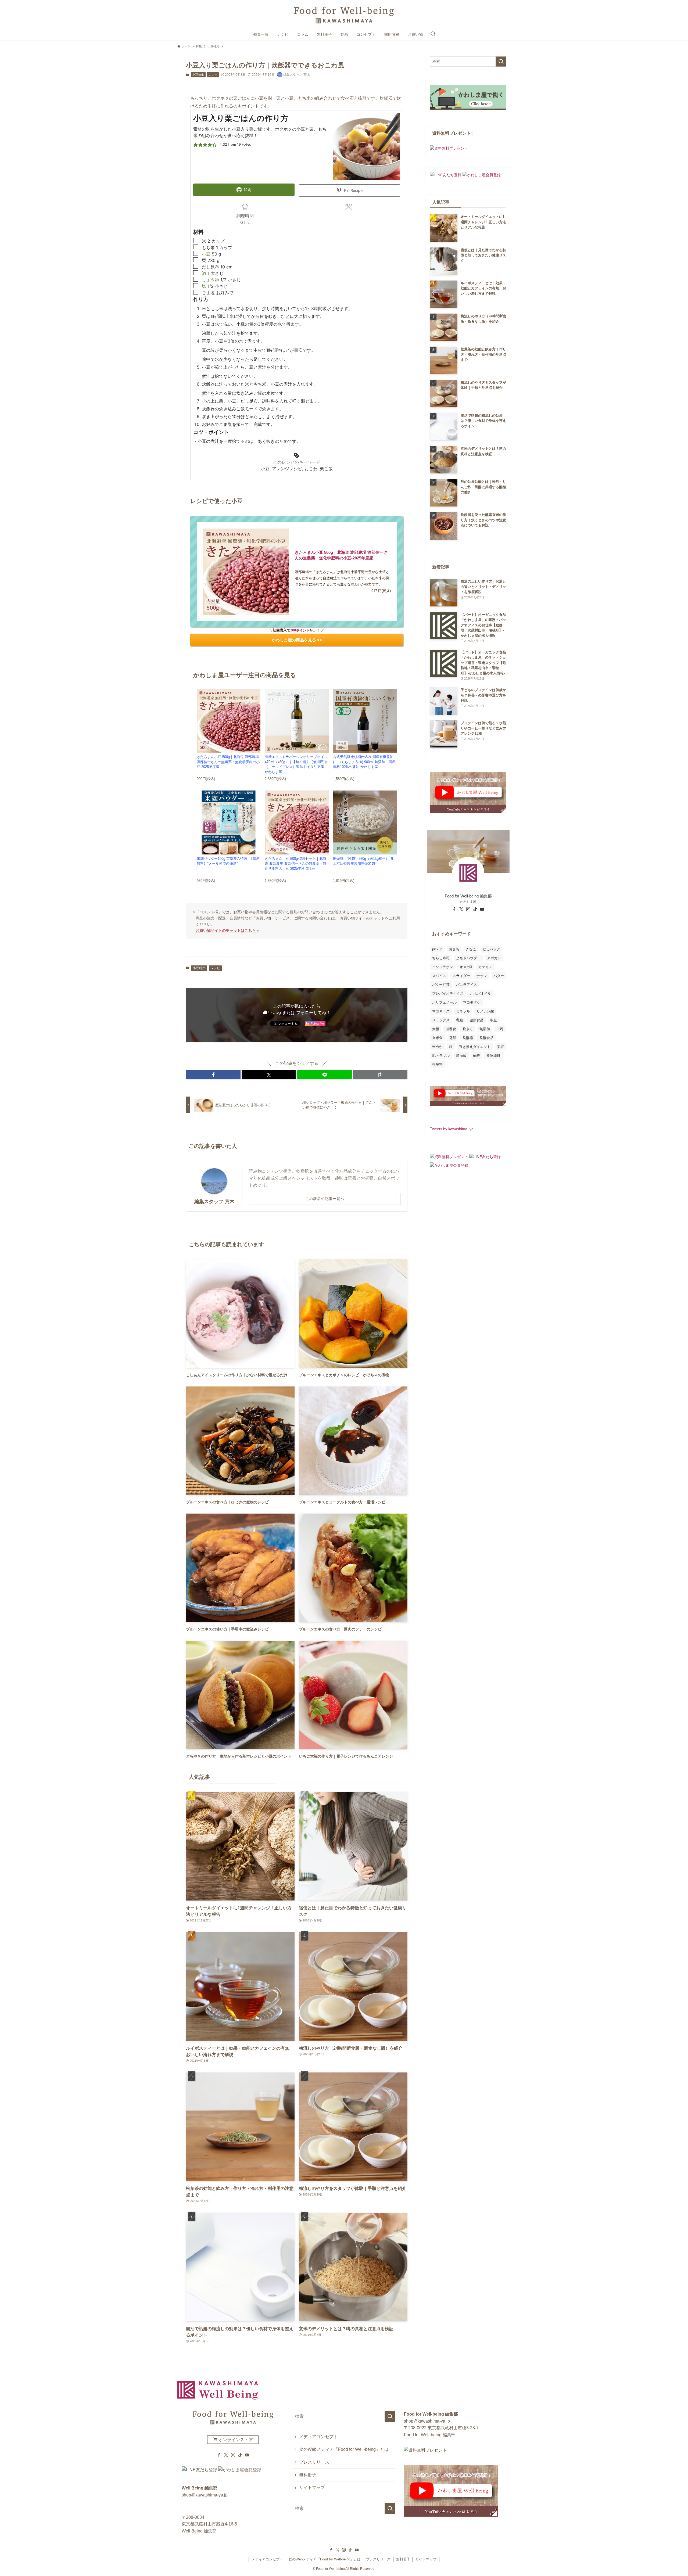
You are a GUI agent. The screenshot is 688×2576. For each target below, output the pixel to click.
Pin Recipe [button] (353, 190)
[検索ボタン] (433, 34)
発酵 (453, 1038)
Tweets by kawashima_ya (452, 1129)
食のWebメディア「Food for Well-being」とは (344, 2449)
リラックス (441, 1020)
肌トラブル (441, 1056)
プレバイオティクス (448, 994)
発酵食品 (486, 1038)
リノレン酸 (485, 1011)
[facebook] (454, 909)
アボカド (494, 958)
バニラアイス (467, 985)
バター (499, 976)
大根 (436, 1029)
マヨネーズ (441, 1011)
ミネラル (463, 1011)
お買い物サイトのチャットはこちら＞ (228, 930)
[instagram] (468, 909)
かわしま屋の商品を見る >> (297, 640)
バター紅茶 (441, 985)
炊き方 (468, 1029)
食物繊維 (493, 1056)
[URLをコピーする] (380, 1075)
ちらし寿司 (441, 958)
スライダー (461, 976)
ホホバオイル (481, 994)
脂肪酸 (461, 1056)
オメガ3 (466, 967)
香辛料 (437, 1064)
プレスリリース (314, 2462)
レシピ (213, 75)
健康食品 (476, 1020)
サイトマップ (312, 2487)
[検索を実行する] (501, 62)
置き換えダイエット (475, 1047)
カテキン (485, 967)
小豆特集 (198, 75)
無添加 (485, 1029)
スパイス (439, 976)
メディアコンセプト (318, 2437)
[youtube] (482, 909)
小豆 (206, 254)
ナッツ (482, 976)
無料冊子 (308, 2475)
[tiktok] (475, 909)
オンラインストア (235, 2440)
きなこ (471, 949)
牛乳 (500, 1029)
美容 (500, 1047)
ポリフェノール (444, 1002)
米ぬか (437, 1047)
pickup (437, 949)
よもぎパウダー (468, 958)
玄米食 (437, 1038)
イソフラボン (443, 967)
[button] (196, 145)
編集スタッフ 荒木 (214, 1202)
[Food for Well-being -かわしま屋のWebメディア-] (344, 15)
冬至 (493, 1020)
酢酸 (476, 1056)
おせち (454, 949)
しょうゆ (210, 280)
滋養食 (451, 1029)
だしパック (491, 949)
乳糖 (460, 1020)
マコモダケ (472, 1002)
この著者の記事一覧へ (325, 1199)
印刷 (247, 190)
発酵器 (468, 1038)
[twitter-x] (461, 909)
